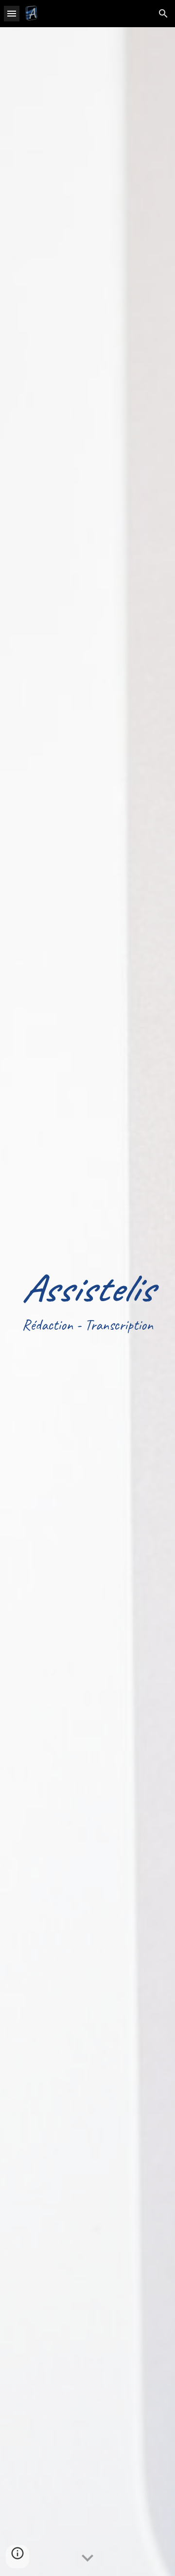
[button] (12, 13)
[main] (87, 1302)
